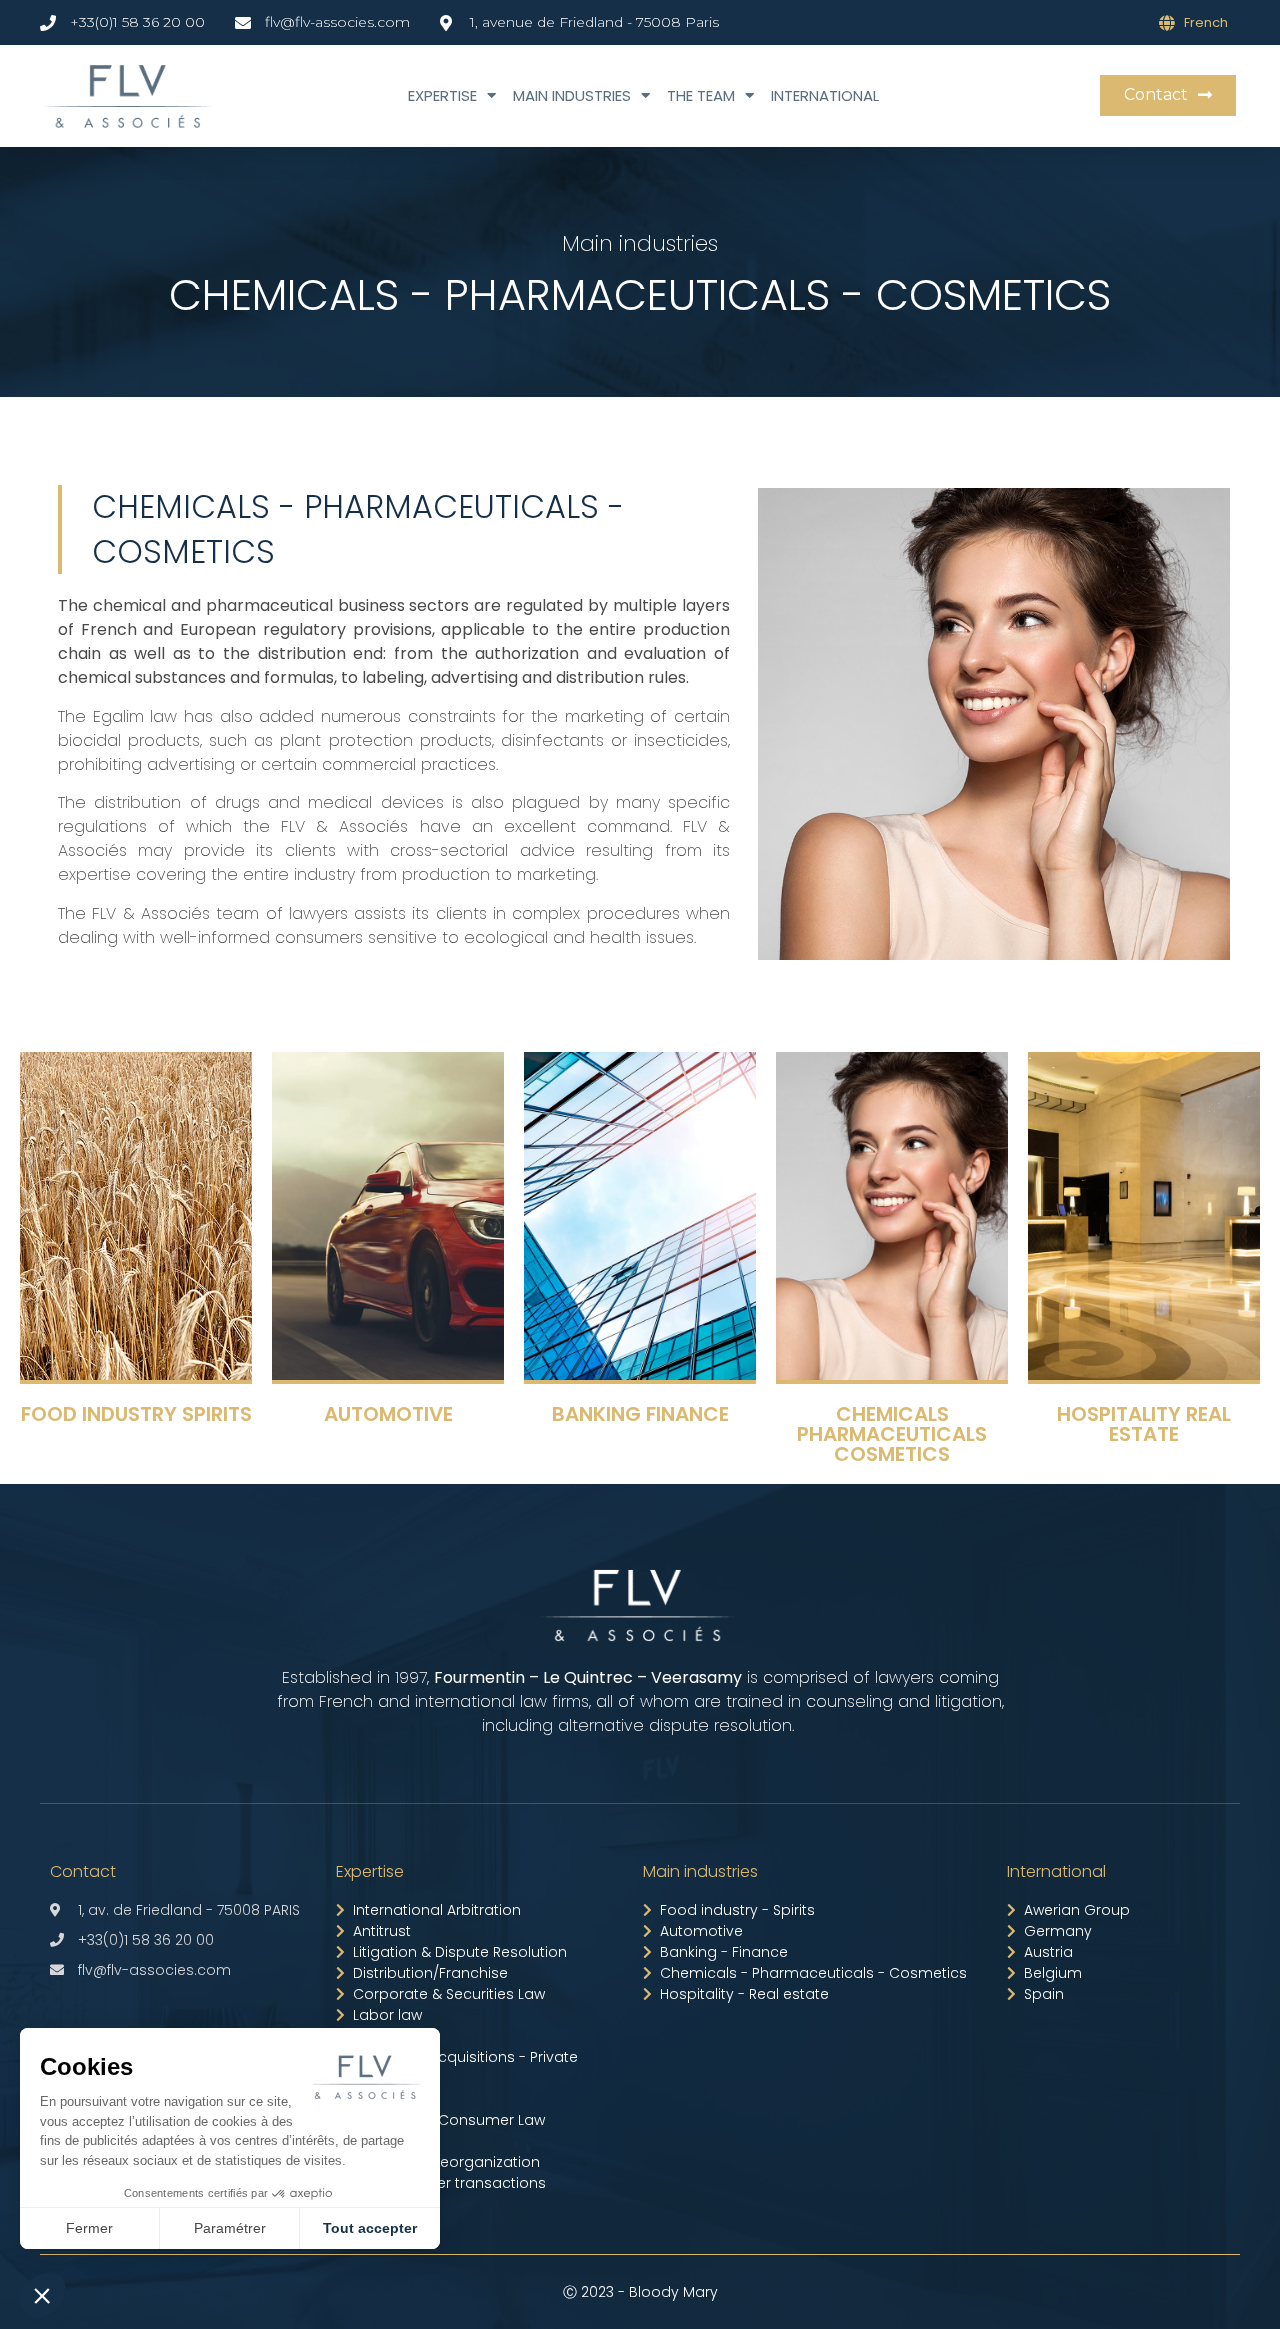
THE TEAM (701, 95)
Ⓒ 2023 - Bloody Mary (640, 2292)
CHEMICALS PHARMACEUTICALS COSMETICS (892, 1434)
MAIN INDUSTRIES (572, 95)
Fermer (89, 2228)
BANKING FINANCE (640, 1414)
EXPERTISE (442, 95)
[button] (1168, 95)
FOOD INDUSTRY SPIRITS (136, 1414)
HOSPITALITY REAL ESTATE (1144, 1424)
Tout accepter (370, 2228)
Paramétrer (230, 2228)
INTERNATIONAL (825, 95)
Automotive (388, 1414)
